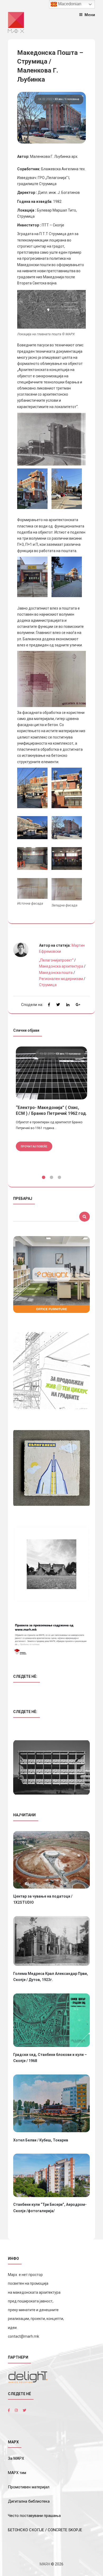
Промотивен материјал (29, 2487)
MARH (45, 2564)
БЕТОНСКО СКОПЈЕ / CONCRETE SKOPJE (45, 2530)
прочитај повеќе (34, 1146)
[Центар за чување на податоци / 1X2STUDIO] (51, 1860)
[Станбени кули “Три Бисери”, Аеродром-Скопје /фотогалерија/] (51, 2175)
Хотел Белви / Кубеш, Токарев (41, 2140)
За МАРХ (16, 2458)
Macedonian (69, 4)
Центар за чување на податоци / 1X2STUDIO (43, 1899)
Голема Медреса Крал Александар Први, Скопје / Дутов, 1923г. (51, 1977)
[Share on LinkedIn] (68, 1005)
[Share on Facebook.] (49, 1005)
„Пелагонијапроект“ (56, 960)
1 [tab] (44, 1178)
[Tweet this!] (58, 1005)
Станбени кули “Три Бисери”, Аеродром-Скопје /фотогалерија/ (50, 2208)
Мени (90, 15)
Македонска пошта (56, 973)
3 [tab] (59, 1178)
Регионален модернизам (61, 979)
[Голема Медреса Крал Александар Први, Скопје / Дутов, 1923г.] (51, 1941)
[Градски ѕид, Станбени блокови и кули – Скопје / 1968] (51, 2020)
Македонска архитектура (61, 966)
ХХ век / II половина (67, 99)
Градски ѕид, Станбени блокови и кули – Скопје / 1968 (50, 2058)
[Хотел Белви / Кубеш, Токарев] (51, 2103)
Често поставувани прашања (34, 2516)
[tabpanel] (51, 1105)
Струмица (48, 985)
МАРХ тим (17, 2473)
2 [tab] (51, 1178)
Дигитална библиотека (29, 2501)
